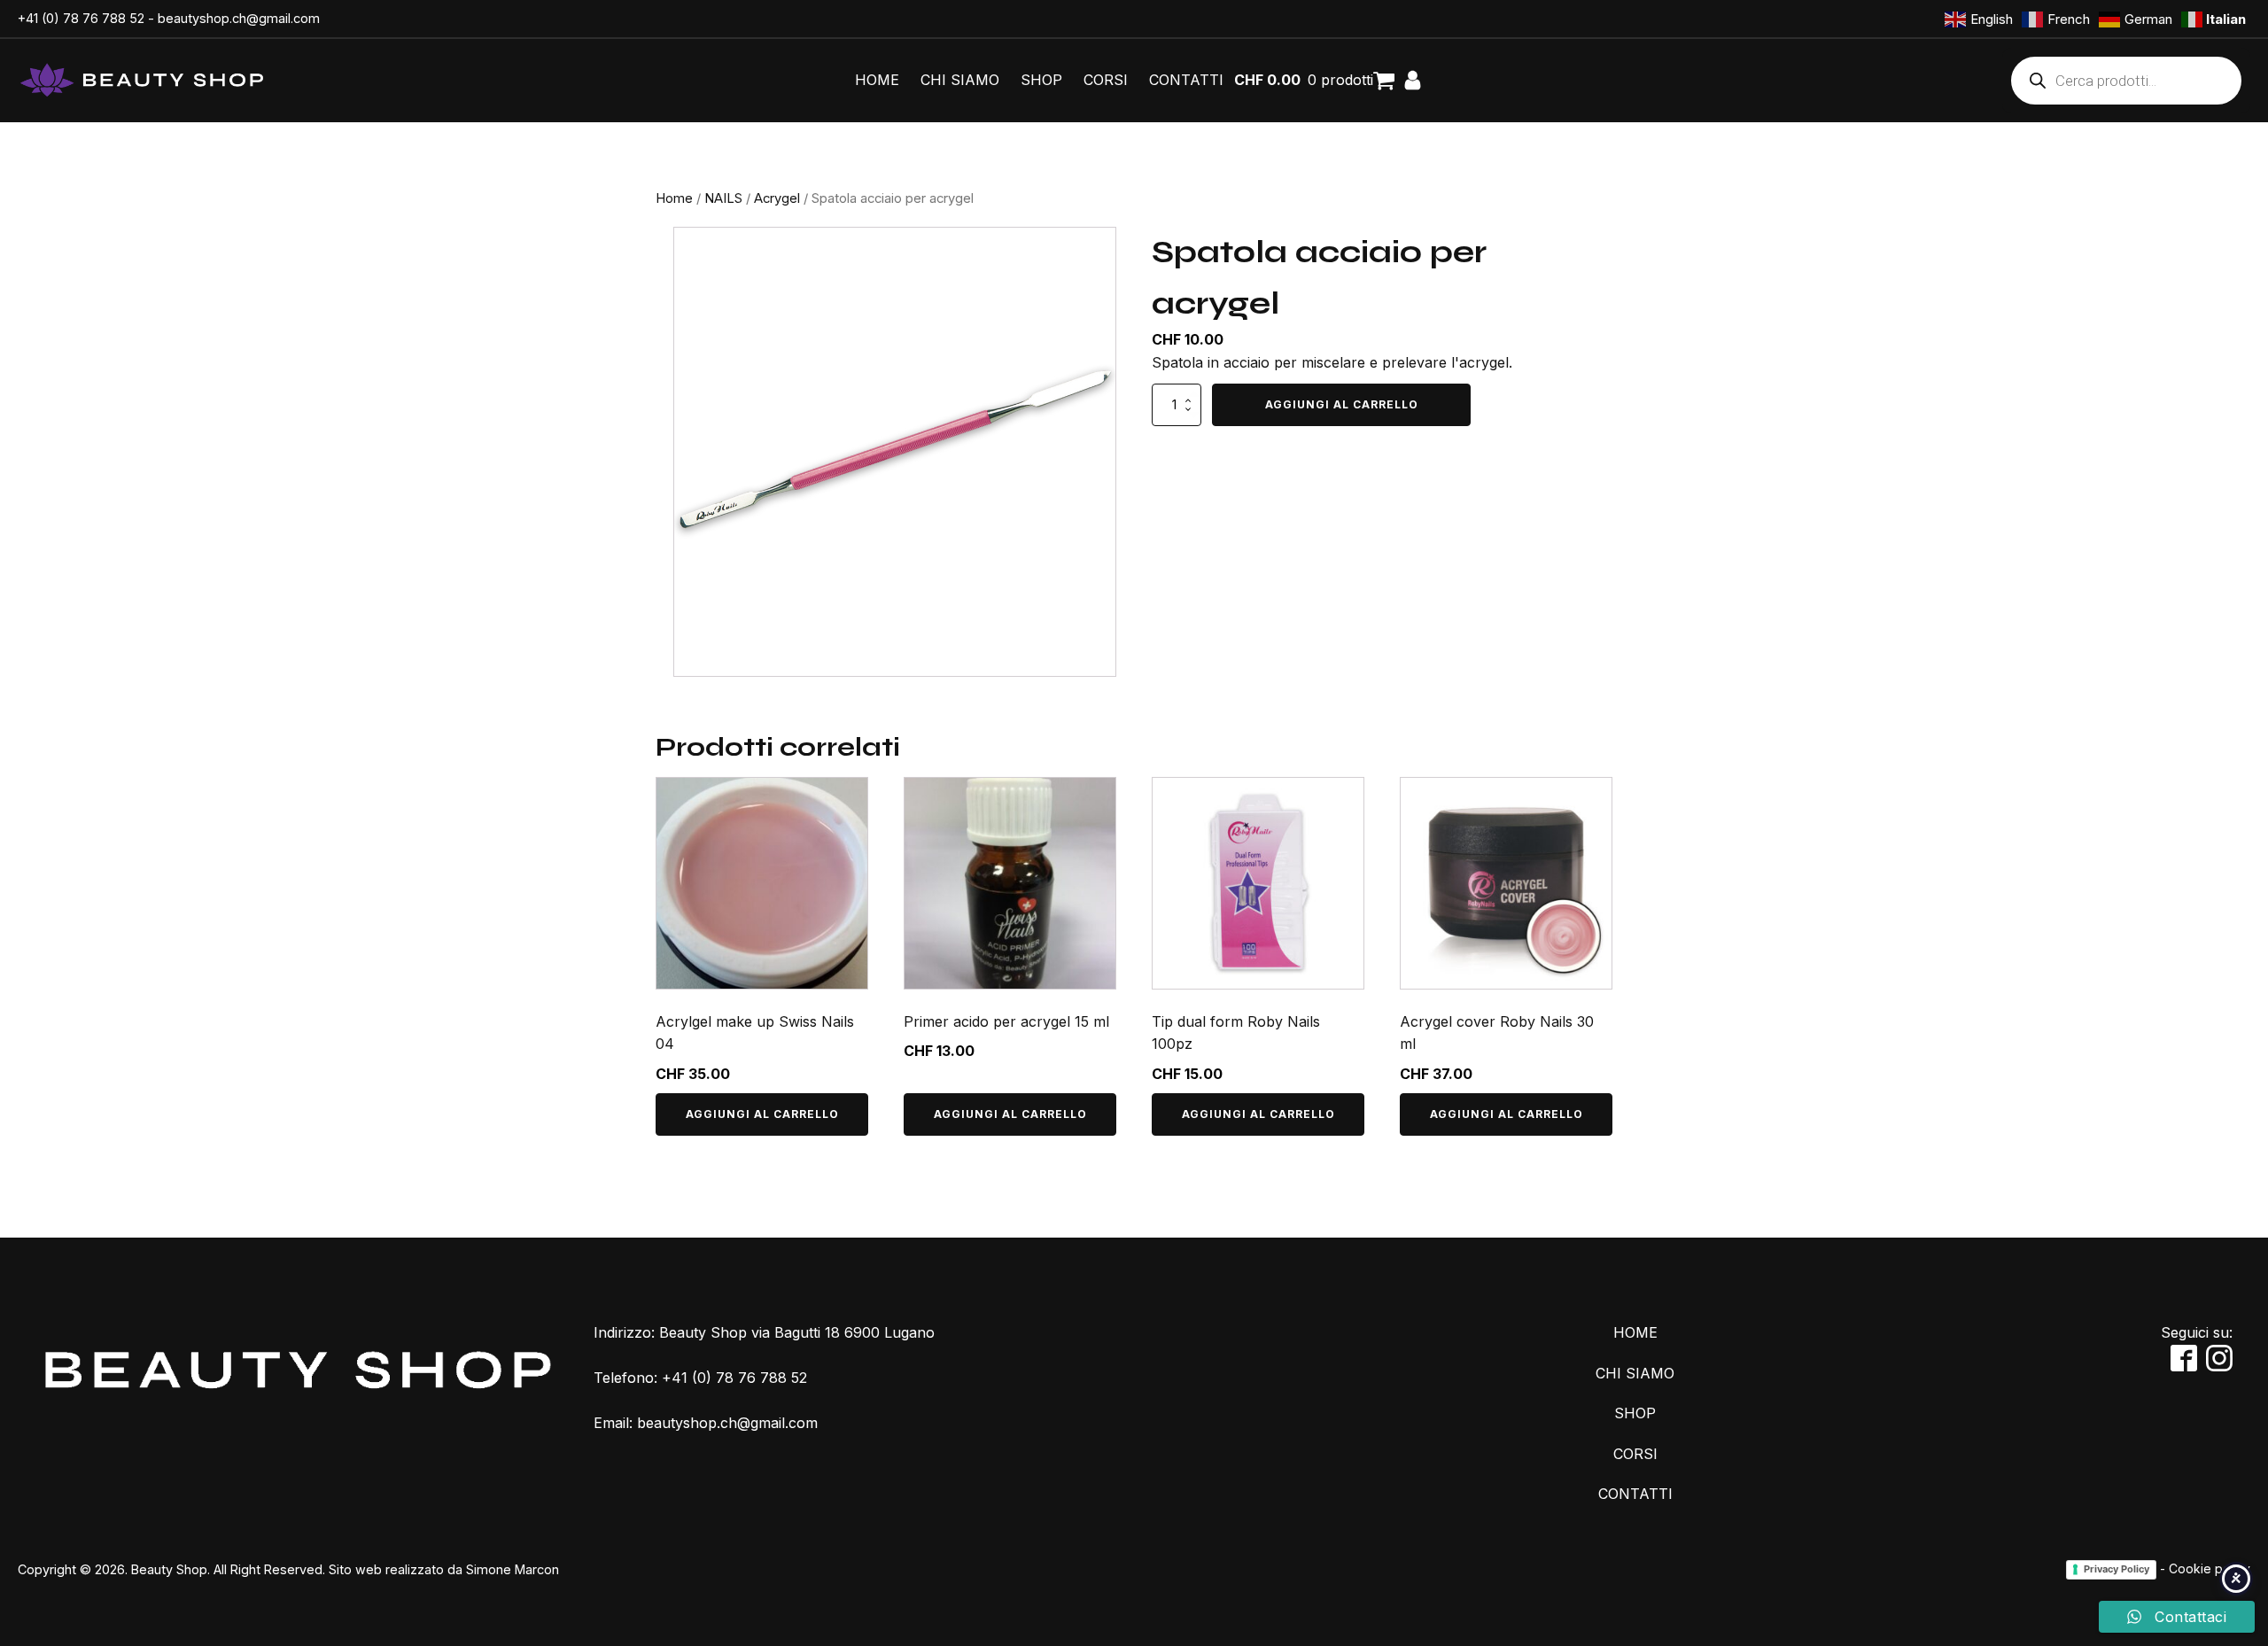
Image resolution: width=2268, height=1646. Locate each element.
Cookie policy (2210, 1568)
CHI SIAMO (960, 80)
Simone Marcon (513, 1569)
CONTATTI (1186, 80)
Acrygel (777, 198)
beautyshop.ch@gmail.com (239, 18)
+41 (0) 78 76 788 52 (81, 18)
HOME (877, 80)
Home (674, 198)
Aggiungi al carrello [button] (762, 1114)
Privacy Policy (2117, 1569)
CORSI (1106, 80)
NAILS (723, 198)
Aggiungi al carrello (1342, 404)
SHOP (1041, 80)
